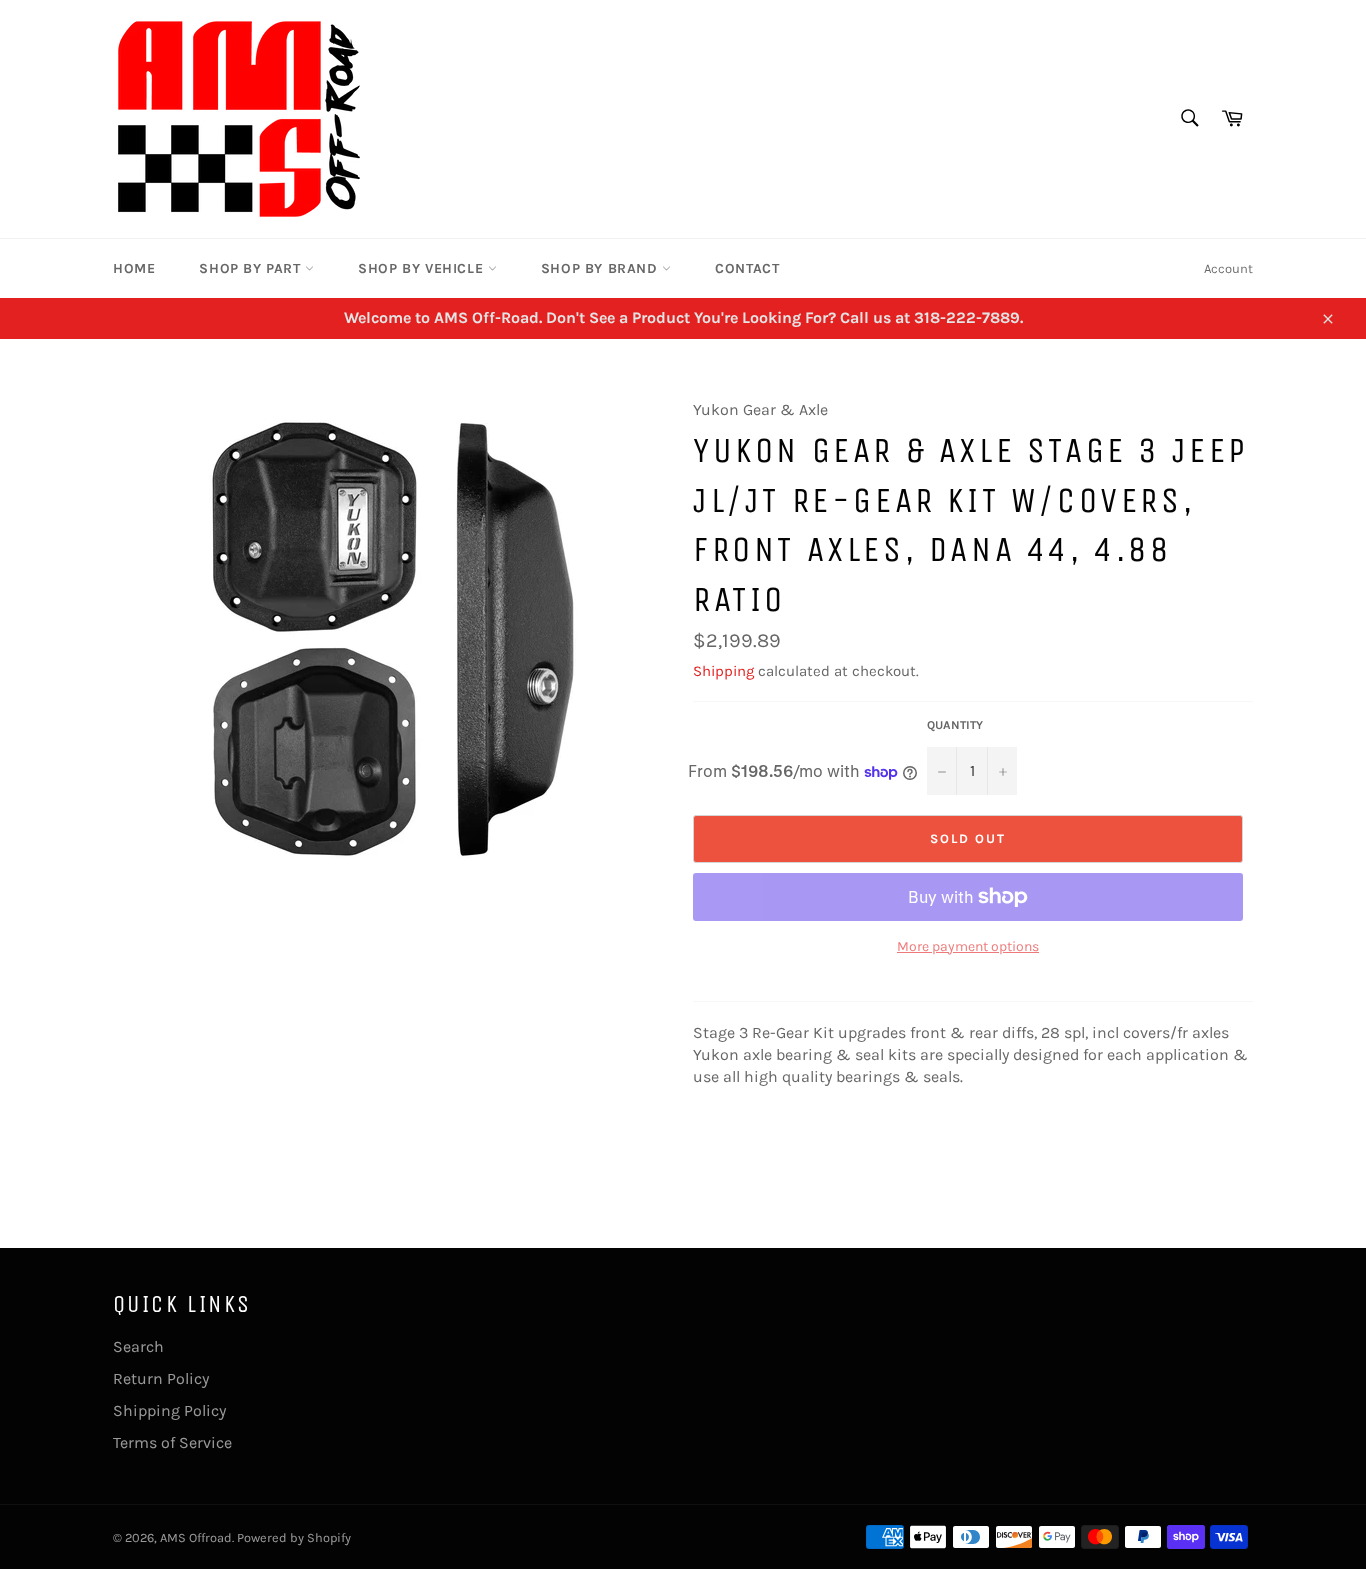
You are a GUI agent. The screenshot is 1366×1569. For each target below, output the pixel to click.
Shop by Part (252, 268)
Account (1228, 268)
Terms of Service (172, 1442)
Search (138, 1346)
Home (134, 268)
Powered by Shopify (294, 1537)
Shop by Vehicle (423, 268)
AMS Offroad (196, 1537)
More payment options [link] (968, 946)
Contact (747, 268)
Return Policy (161, 1378)
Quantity (955, 725)
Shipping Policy (169, 1410)
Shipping (723, 671)
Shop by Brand (601, 268)
